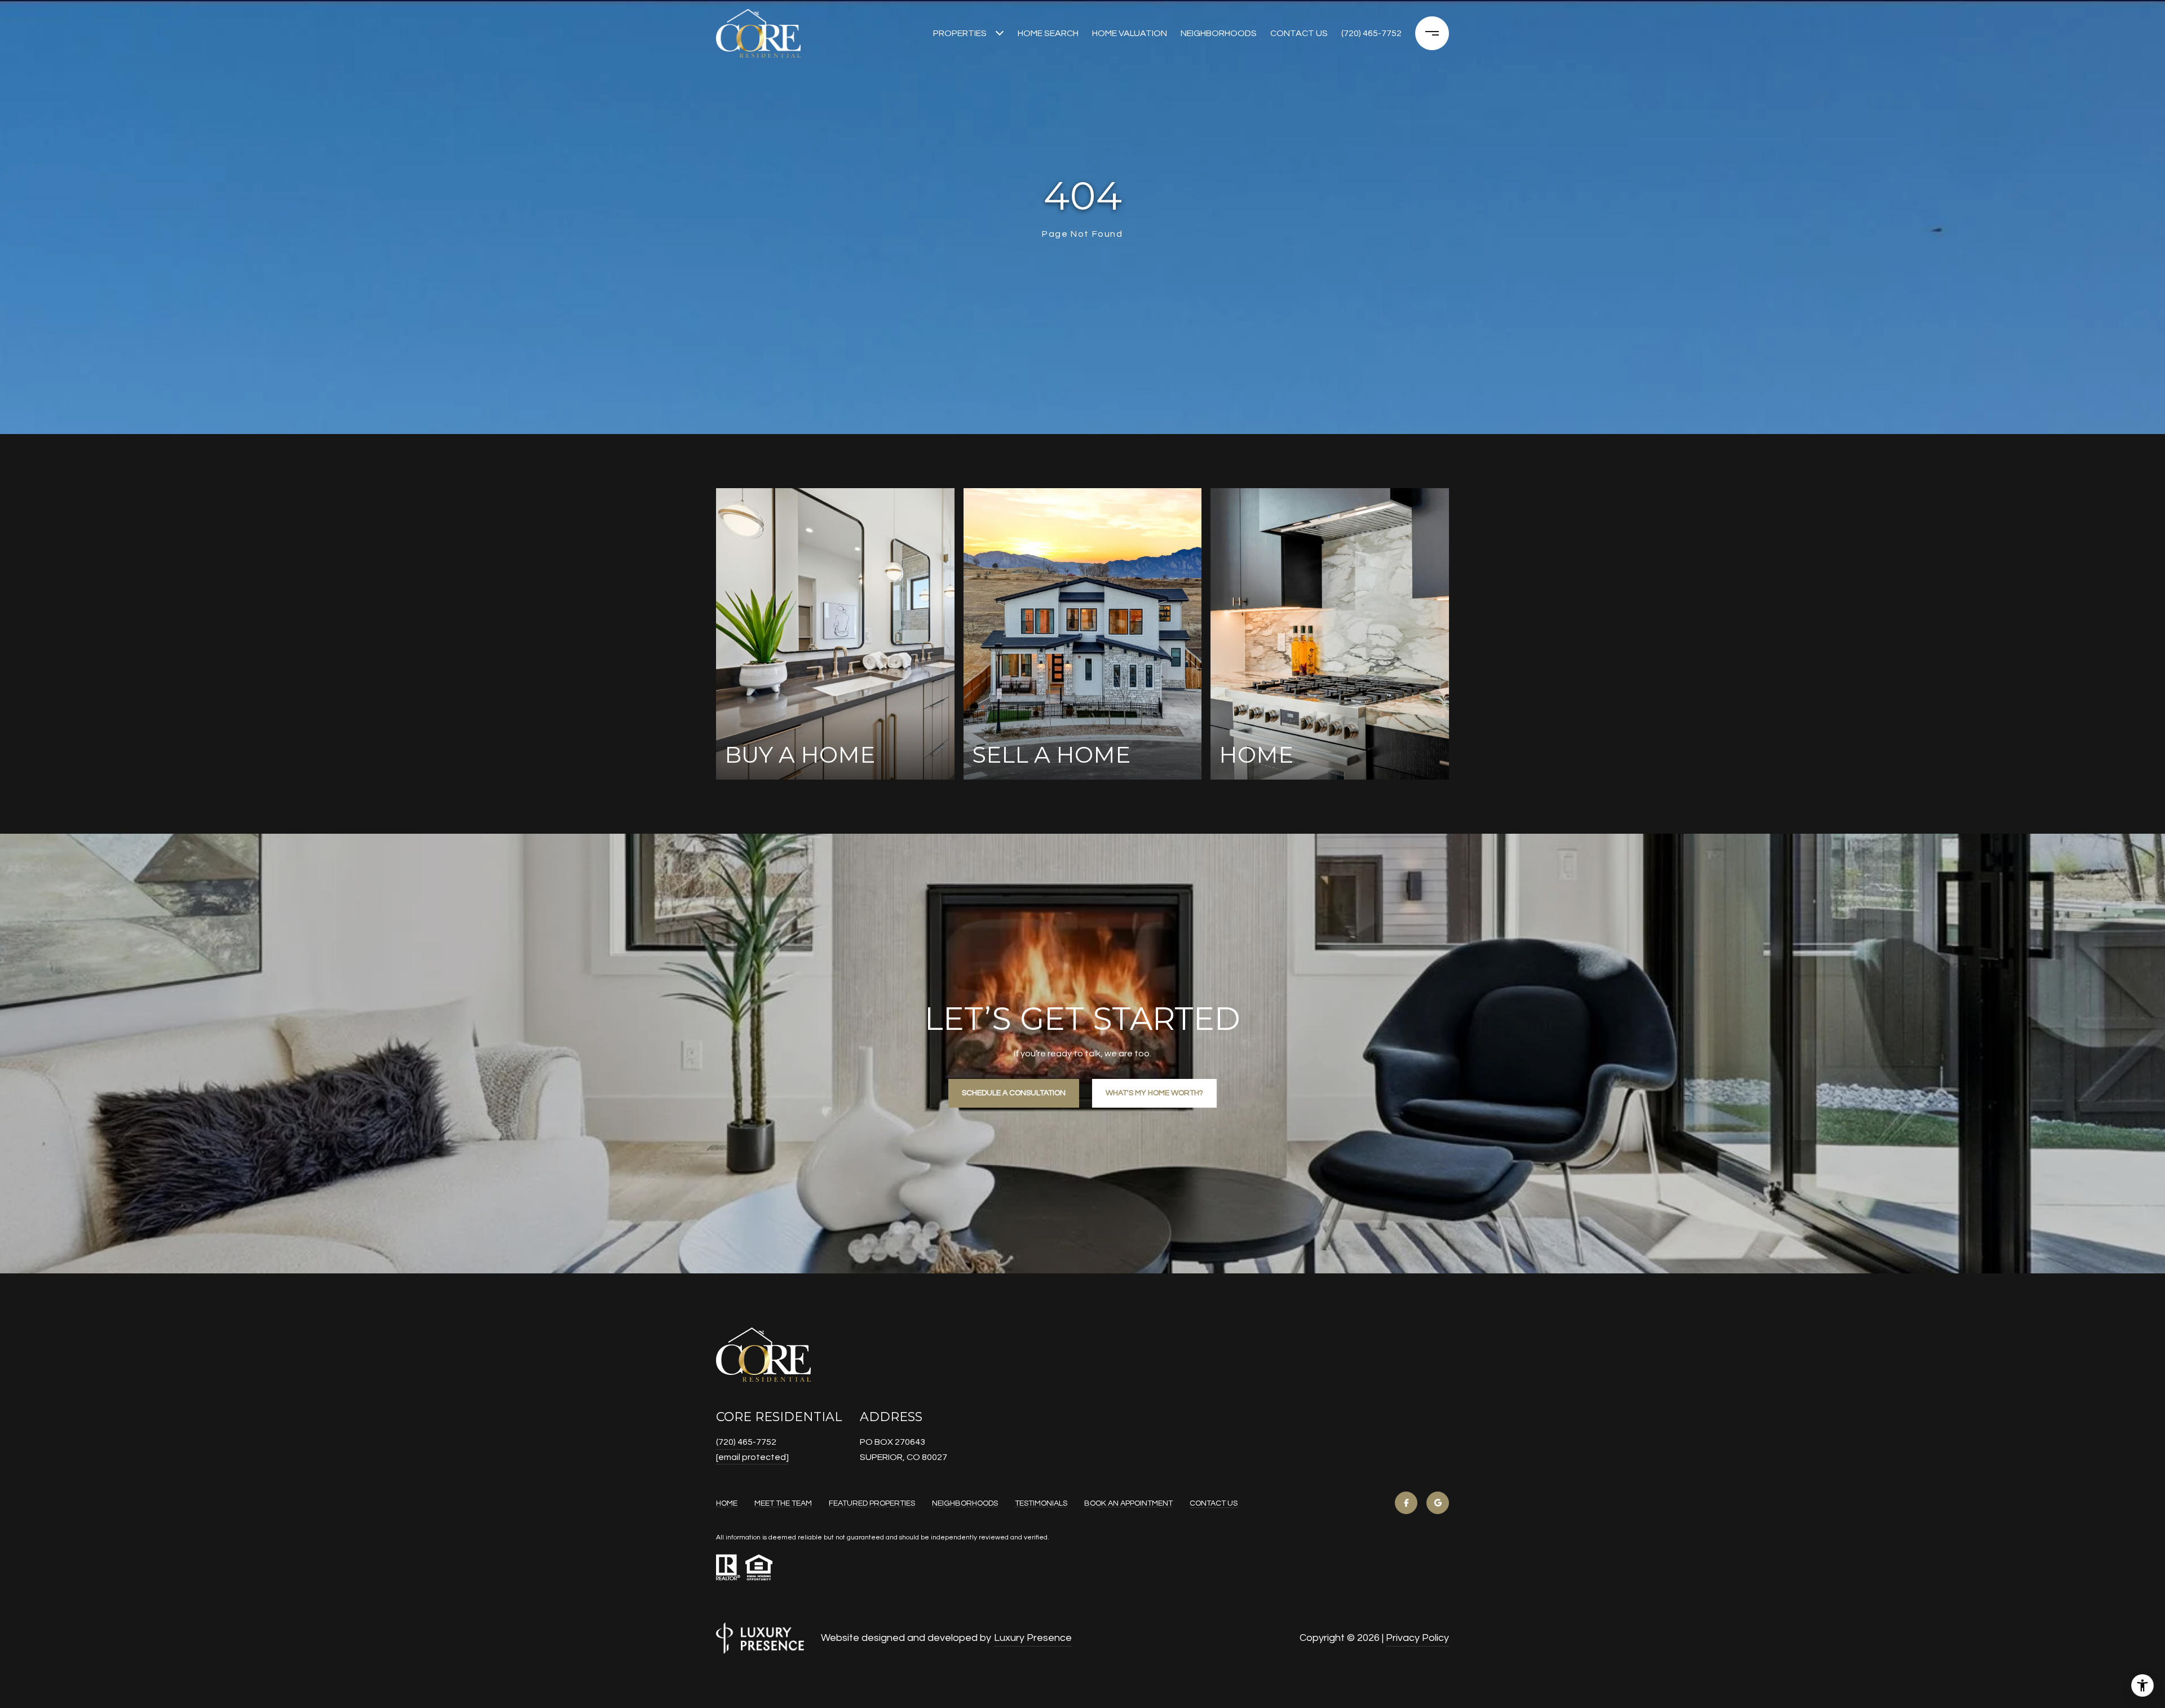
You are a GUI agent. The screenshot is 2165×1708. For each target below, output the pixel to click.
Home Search (1048, 33)
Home (727, 1503)
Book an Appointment (1128, 1503)
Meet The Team (783, 1503)
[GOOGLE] (1438, 1503)
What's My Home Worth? (1154, 1093)
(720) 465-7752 (1371, 33)
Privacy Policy (1417, 1638)
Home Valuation (1130, 33)
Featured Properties (872, 1503)
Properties (960, 33)
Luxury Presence (1033, 1638)
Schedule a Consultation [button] (1014, 1093)
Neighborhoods (1219, 33)
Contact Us (1214, 1503)
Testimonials (1041, 1503)
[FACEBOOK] (1406, 1503)
